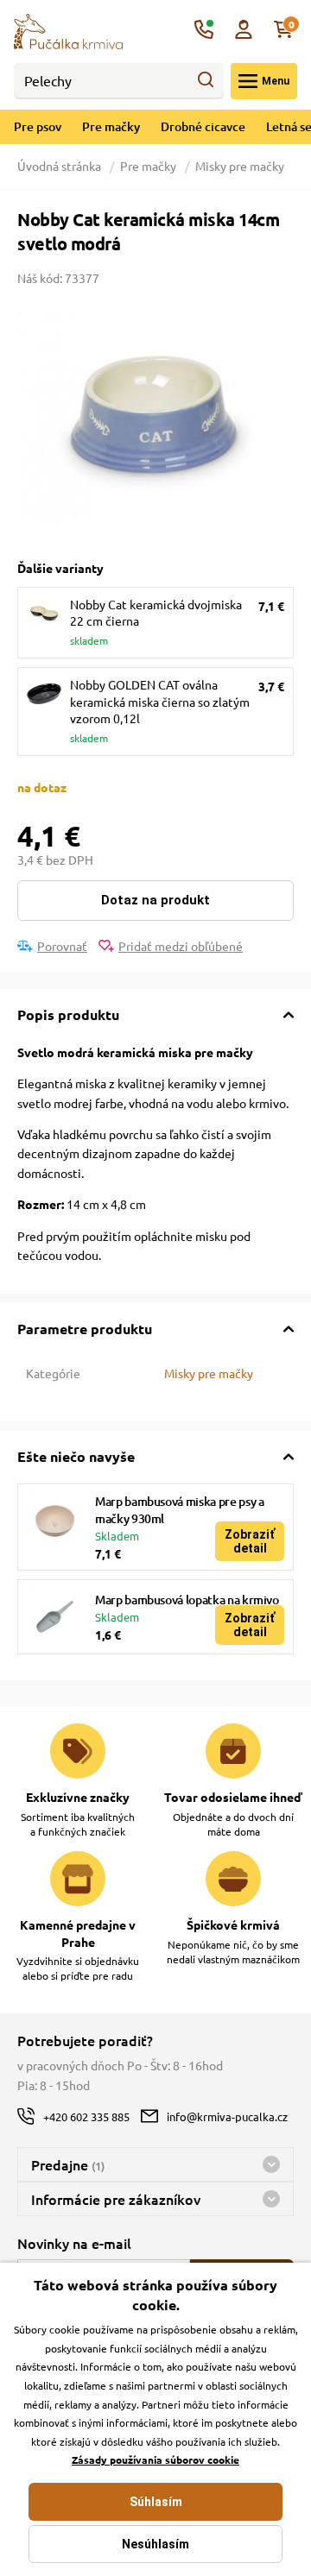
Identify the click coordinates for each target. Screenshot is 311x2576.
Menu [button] (276, 81)
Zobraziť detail (250, 1541)
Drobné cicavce (203, 126)
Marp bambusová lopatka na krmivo (187, 1600)
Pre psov (38, 126)
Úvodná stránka (60, 166)
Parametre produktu (85, 1329)
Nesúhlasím (155, 2544)
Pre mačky (111, 126)
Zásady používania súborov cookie (155, 2459)
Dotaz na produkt (155, 900)
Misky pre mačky (240, 166)
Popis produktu (68, 1014)
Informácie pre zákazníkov (116, 2199)
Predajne (68, 2164)
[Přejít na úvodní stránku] (68, 29)
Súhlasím (156, 2502)
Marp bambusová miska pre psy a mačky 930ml (180, 1510)
